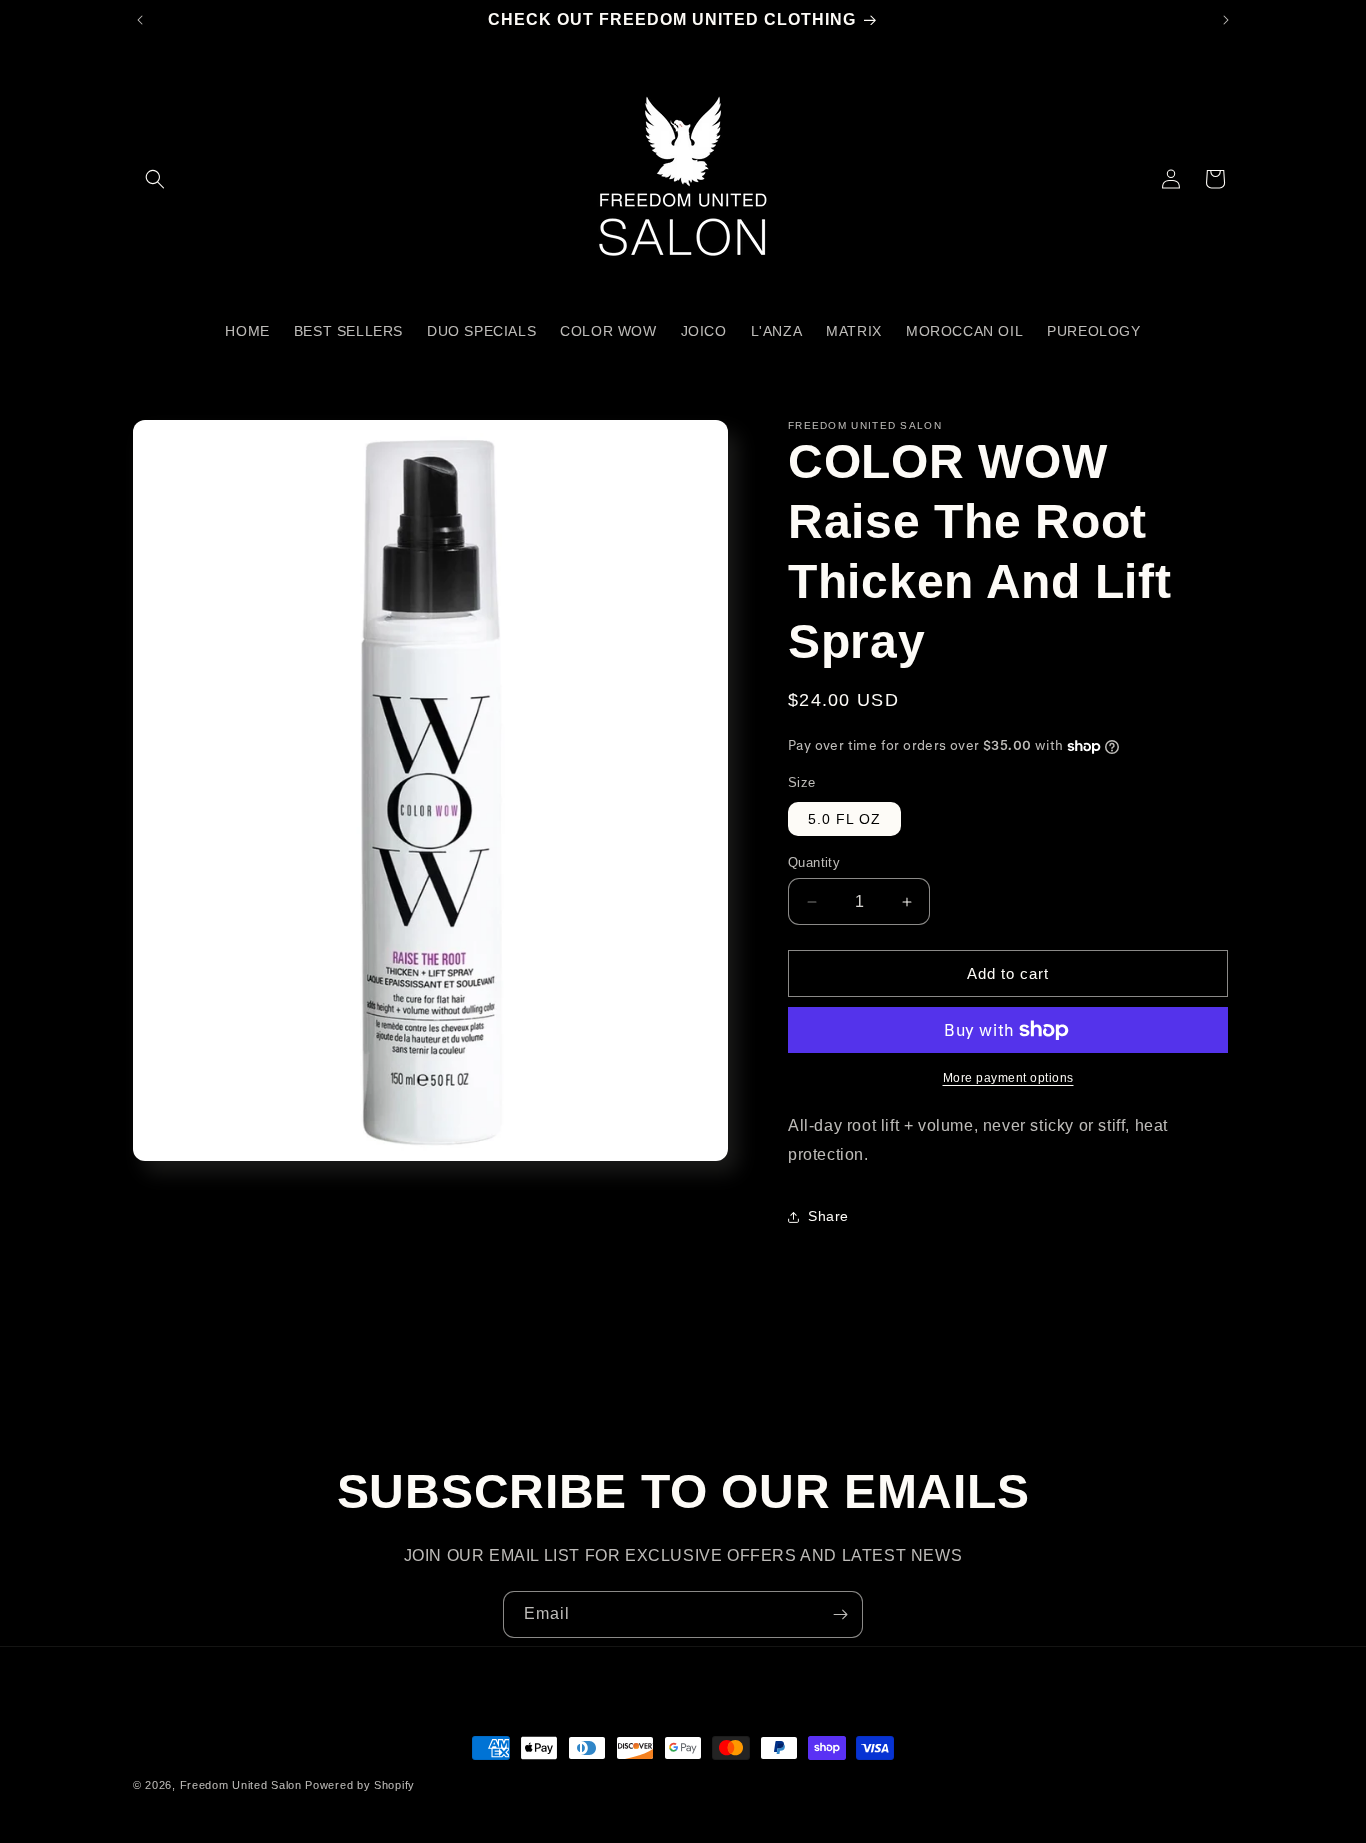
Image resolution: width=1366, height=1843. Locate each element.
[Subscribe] (840, 1614)
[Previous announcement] (140, 20)
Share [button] (828, 1216)
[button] (155, 179)
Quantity (814, 862)
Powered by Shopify (360, 1785)
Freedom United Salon (241, 1785)
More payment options (1008, 1078)
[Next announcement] (1226, 20)
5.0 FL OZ (844, 819)
